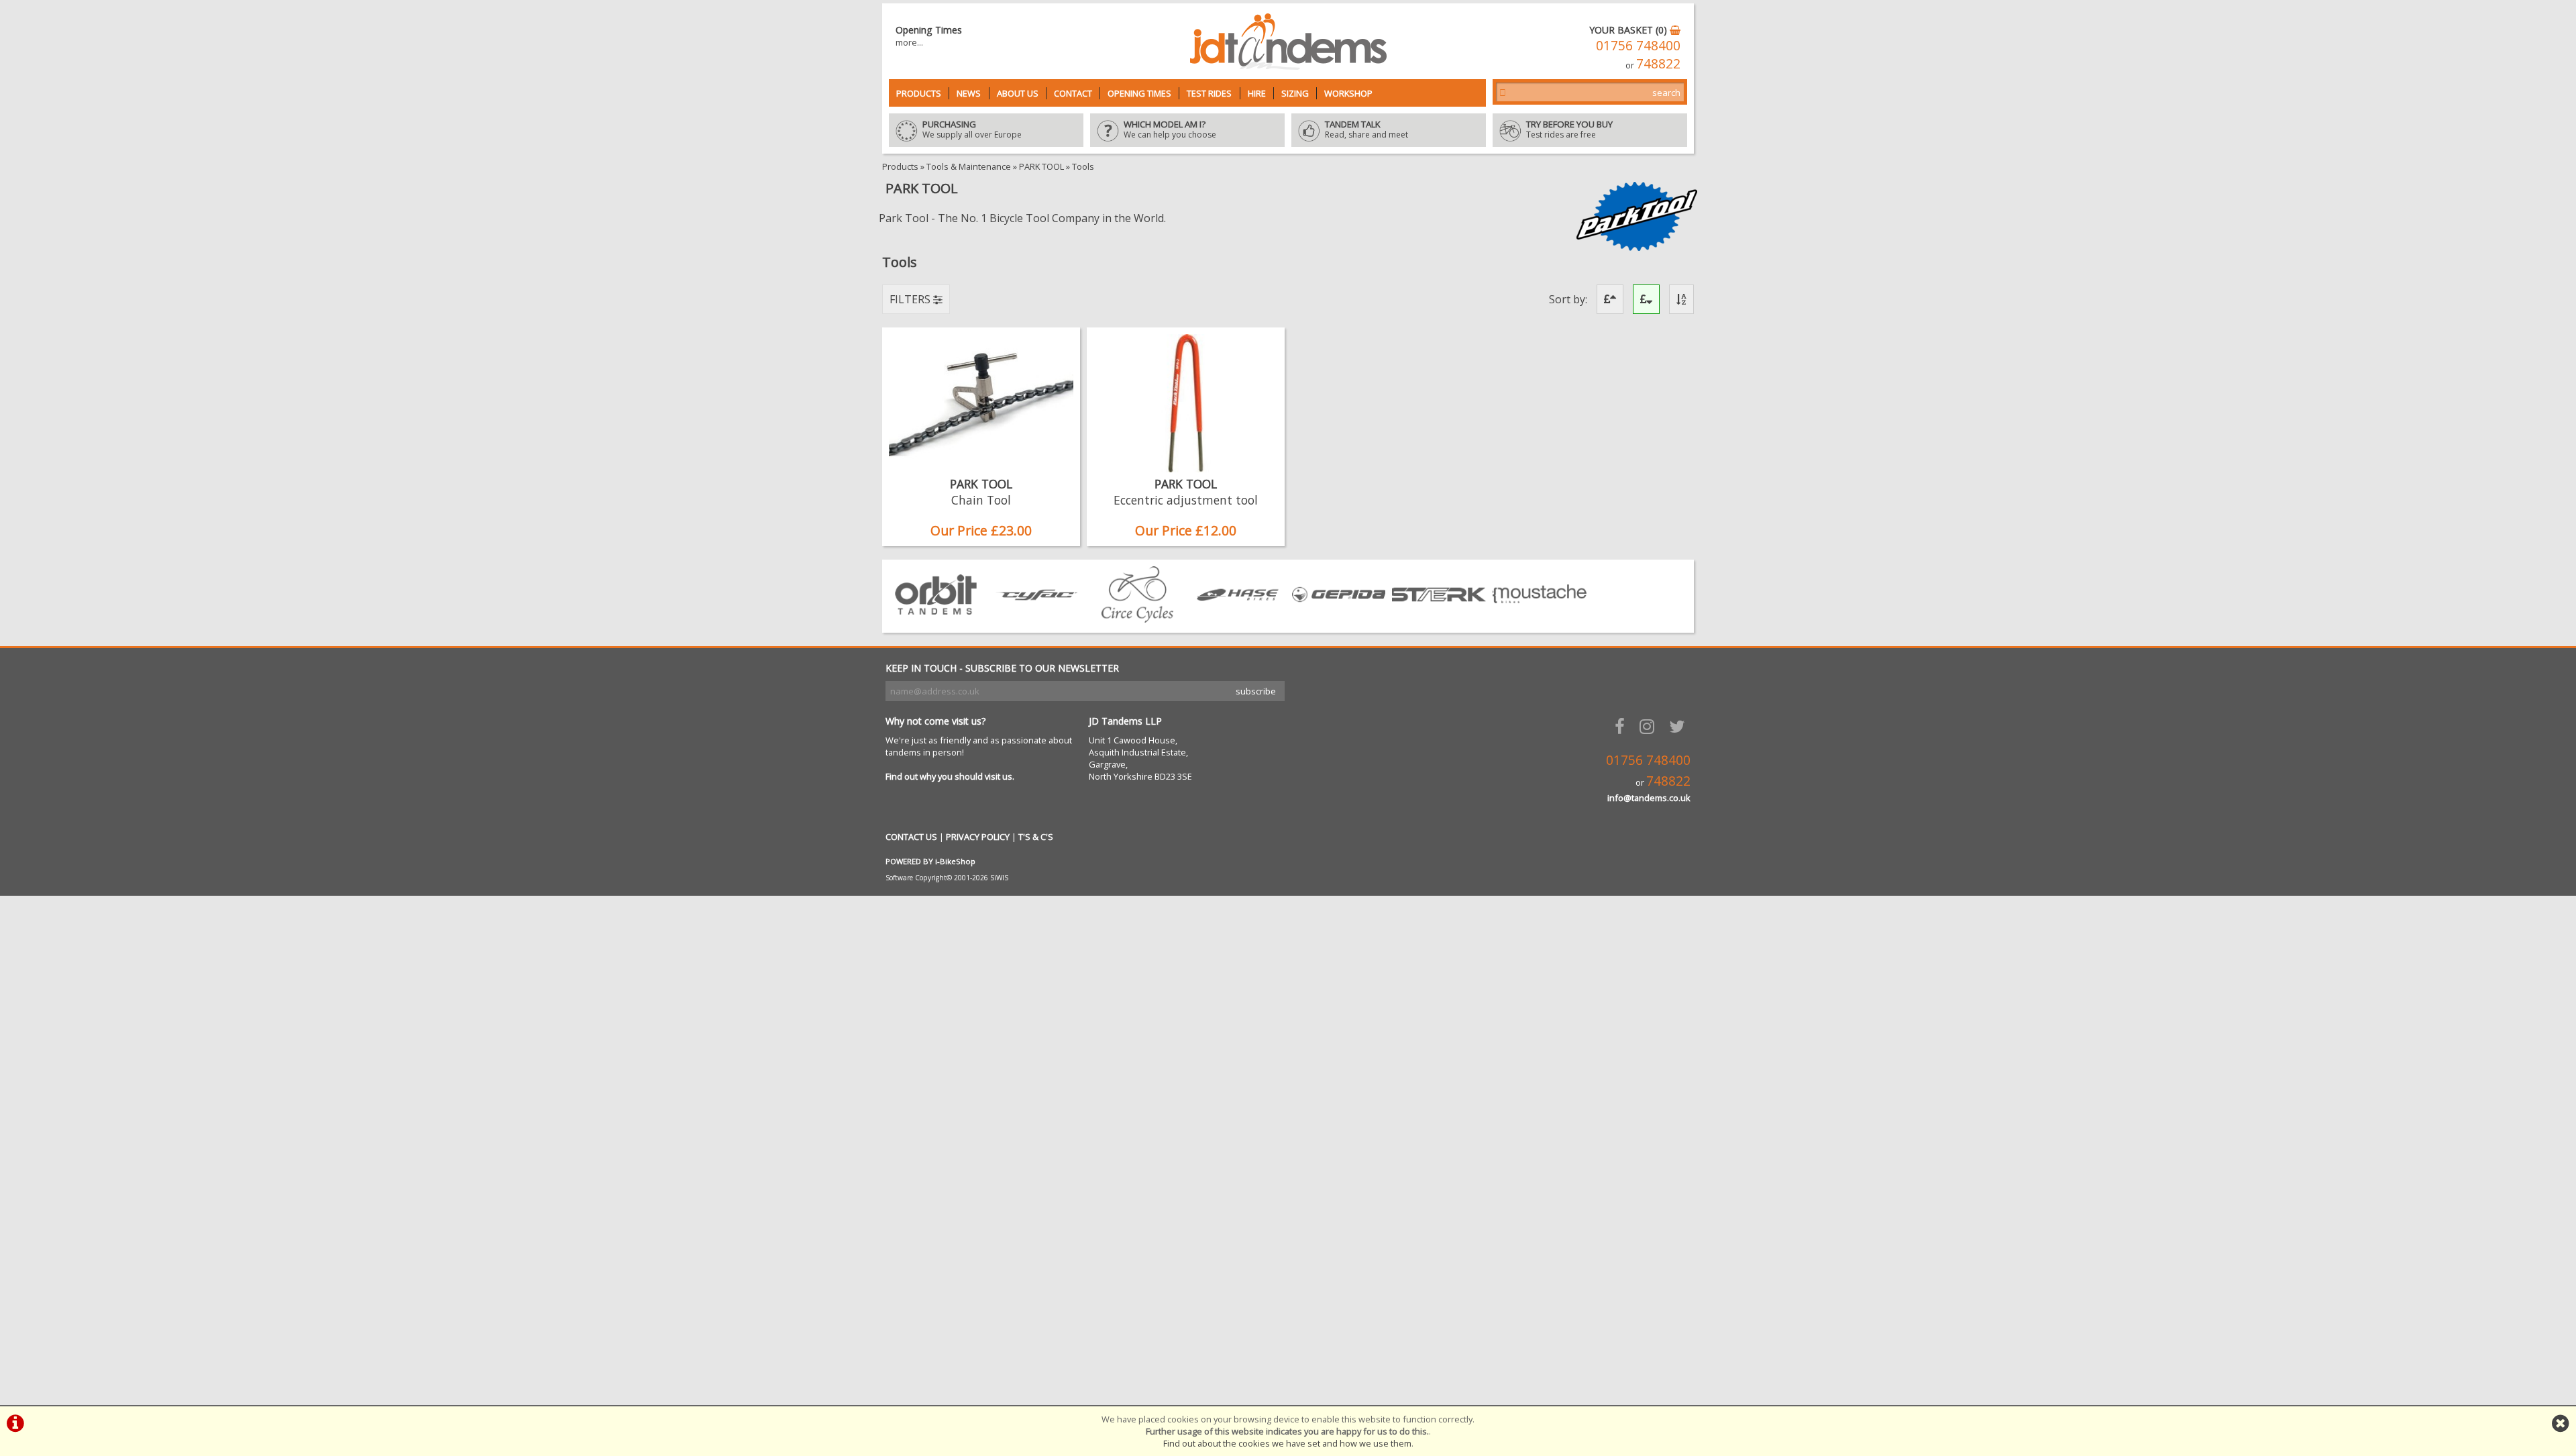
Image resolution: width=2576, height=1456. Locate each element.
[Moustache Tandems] (1540, 619)
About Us (1018, 93)
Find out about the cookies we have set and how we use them (1287, 1443)
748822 (1658, 63)
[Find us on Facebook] (1622, 726)
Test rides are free (1569, 130)
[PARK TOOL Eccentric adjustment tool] (1186, 468)
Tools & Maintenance (969, 166)
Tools (1083, 166)
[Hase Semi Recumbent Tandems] (1238, 619)
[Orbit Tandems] (936, 619)
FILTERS (911, 299)
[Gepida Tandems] (1338, 619)
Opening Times (1139, 93)
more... (909, 42)
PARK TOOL (1041, 166)
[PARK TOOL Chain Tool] (981, 468)
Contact (1073, 93)
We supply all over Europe (972, 130)
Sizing (1295, 93)
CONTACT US (911, 837)
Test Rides (1209, 93)
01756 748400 (1638, 45)
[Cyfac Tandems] (1036, 619)
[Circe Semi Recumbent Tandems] (1137, 619)
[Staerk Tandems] (1439, 619)
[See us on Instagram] (1650, 726)
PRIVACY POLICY (978, 837)
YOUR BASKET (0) (1629, 30)
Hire (1257, 93)
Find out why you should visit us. (950, 776)
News (969, 93)
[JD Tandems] (1288, 66)
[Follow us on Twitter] (1680, 726)
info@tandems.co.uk (1649, 798)
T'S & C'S (1036, 837)
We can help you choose (1170, 130)
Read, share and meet (1366, 130)
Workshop (1348, 93)
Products (919, 93)
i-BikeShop (955, 861)
